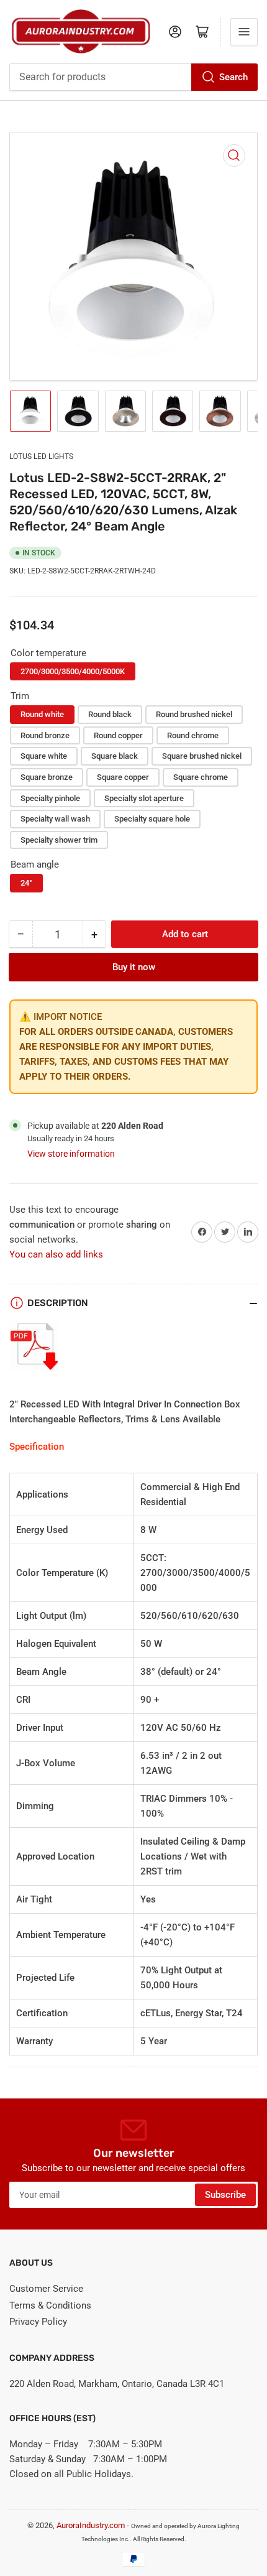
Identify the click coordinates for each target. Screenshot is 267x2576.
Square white (44, 756)
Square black (115, 756)
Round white (42, 714)
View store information (71, 1154)
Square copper (123, 777)
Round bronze (45, 735)
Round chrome (193, 735)
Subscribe (225, 2195)
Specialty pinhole (50, 798)
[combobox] (133, 77)
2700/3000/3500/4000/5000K (73, 671)
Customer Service (46, 2289)
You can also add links (56, 1254)
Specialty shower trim (59, 840)
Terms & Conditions (50, 2305)
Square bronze (47, 777)
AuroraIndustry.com (91, 2525)
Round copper (118, 735)
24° (26, 883)
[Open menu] (244, 32)
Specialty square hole (152, 819)
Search (233, 77)
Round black (110, 714)
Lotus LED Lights (41, 456)
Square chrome (201, 777)
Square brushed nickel (202, 756)
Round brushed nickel (194, 714)
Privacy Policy (38, 2322)
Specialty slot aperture (144, 798)
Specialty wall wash (55, 819)
